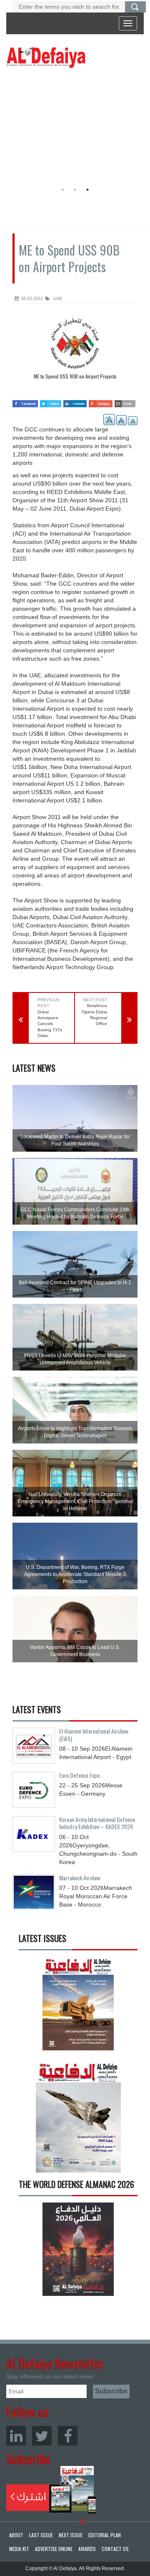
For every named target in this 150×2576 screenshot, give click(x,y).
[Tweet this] (51, 401)
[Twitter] (42, 2436)
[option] (73, 127)
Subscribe (51, 2490)
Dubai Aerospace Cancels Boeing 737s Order (50, 1024)
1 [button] (62, 190)
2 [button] (75, 190)
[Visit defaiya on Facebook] (25, 401)
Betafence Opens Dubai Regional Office (94, 1015)
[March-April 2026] (78, 2006)
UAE (57, 298)
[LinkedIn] (16, 2436)
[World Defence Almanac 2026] (78, 2249)
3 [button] (87, 190)
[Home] (46, 57)
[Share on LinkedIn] (75, 401)
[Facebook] (68, 2436)
